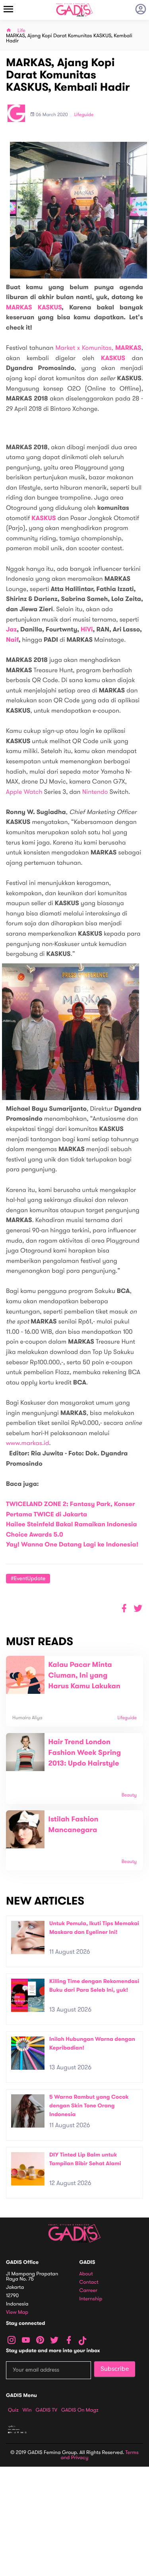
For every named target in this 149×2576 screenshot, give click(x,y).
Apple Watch (24, 792)
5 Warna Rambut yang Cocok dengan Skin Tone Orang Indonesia (89, 2105)
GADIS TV (46, 2410)
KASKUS (113, 358)
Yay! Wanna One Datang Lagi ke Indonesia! (72, 1545)
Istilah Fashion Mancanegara (74, 1825)
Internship (91, 2299)
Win (27, 2410)
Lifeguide (84, 115)
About (86, 2274)
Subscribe (115, 2369)
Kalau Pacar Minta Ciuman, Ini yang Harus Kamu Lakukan (84, 1676)
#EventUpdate (28, 1578)
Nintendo (95, 792)
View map (17, 2312)
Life (21, 31)
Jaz (11, 630)
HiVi (87, 630)
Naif (12, 640)
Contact (89, 2282)
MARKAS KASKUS (34, 308)
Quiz (13, 2410)
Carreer (89, 2291)
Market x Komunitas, (99, 348)
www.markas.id (27, 1443)
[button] (138, 1608)
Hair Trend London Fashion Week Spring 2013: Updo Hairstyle (85, 1753)
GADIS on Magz (80, 2410)
